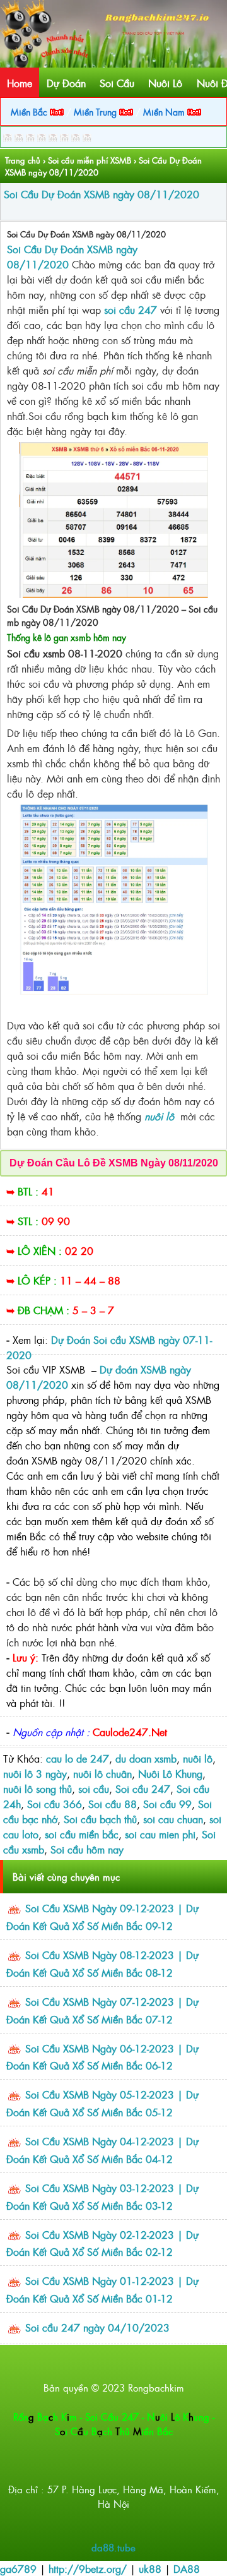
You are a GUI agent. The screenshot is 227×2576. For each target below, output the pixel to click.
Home (20, 83)
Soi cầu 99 (167, 1804)
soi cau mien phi (160, 1834)
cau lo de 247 (78, 1758)
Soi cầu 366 (55, 1804)
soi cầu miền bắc (82, 1834)
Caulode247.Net (130, 1732)
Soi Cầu (117, 83)
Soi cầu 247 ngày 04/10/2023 (97, 2327)
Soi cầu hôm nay (87, 1849)
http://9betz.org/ (88, 2568)
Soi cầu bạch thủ (100, 1819)
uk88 (150, 2568)
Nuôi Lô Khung (170, 1773)
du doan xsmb (146, 1758)
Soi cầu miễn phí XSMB (90, 160)
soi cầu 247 (131, 309)
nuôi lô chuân (102, 1773)
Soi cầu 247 (143, 1788)
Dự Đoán (66, 83)
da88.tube (113, 2547)
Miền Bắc (30, 111)
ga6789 (18, 2568)
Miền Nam (165, 111)
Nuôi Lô (165, 83)
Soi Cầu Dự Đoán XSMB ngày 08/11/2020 (102, 194)
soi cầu (94, 1788)
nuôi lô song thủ (38, 1788)
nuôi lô (198, 1758)
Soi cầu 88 (113, 1804)
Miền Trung (96, 111)
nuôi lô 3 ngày (35, 1773)
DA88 (187, 2568)
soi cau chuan (173, 1819)
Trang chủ (23, 160)
